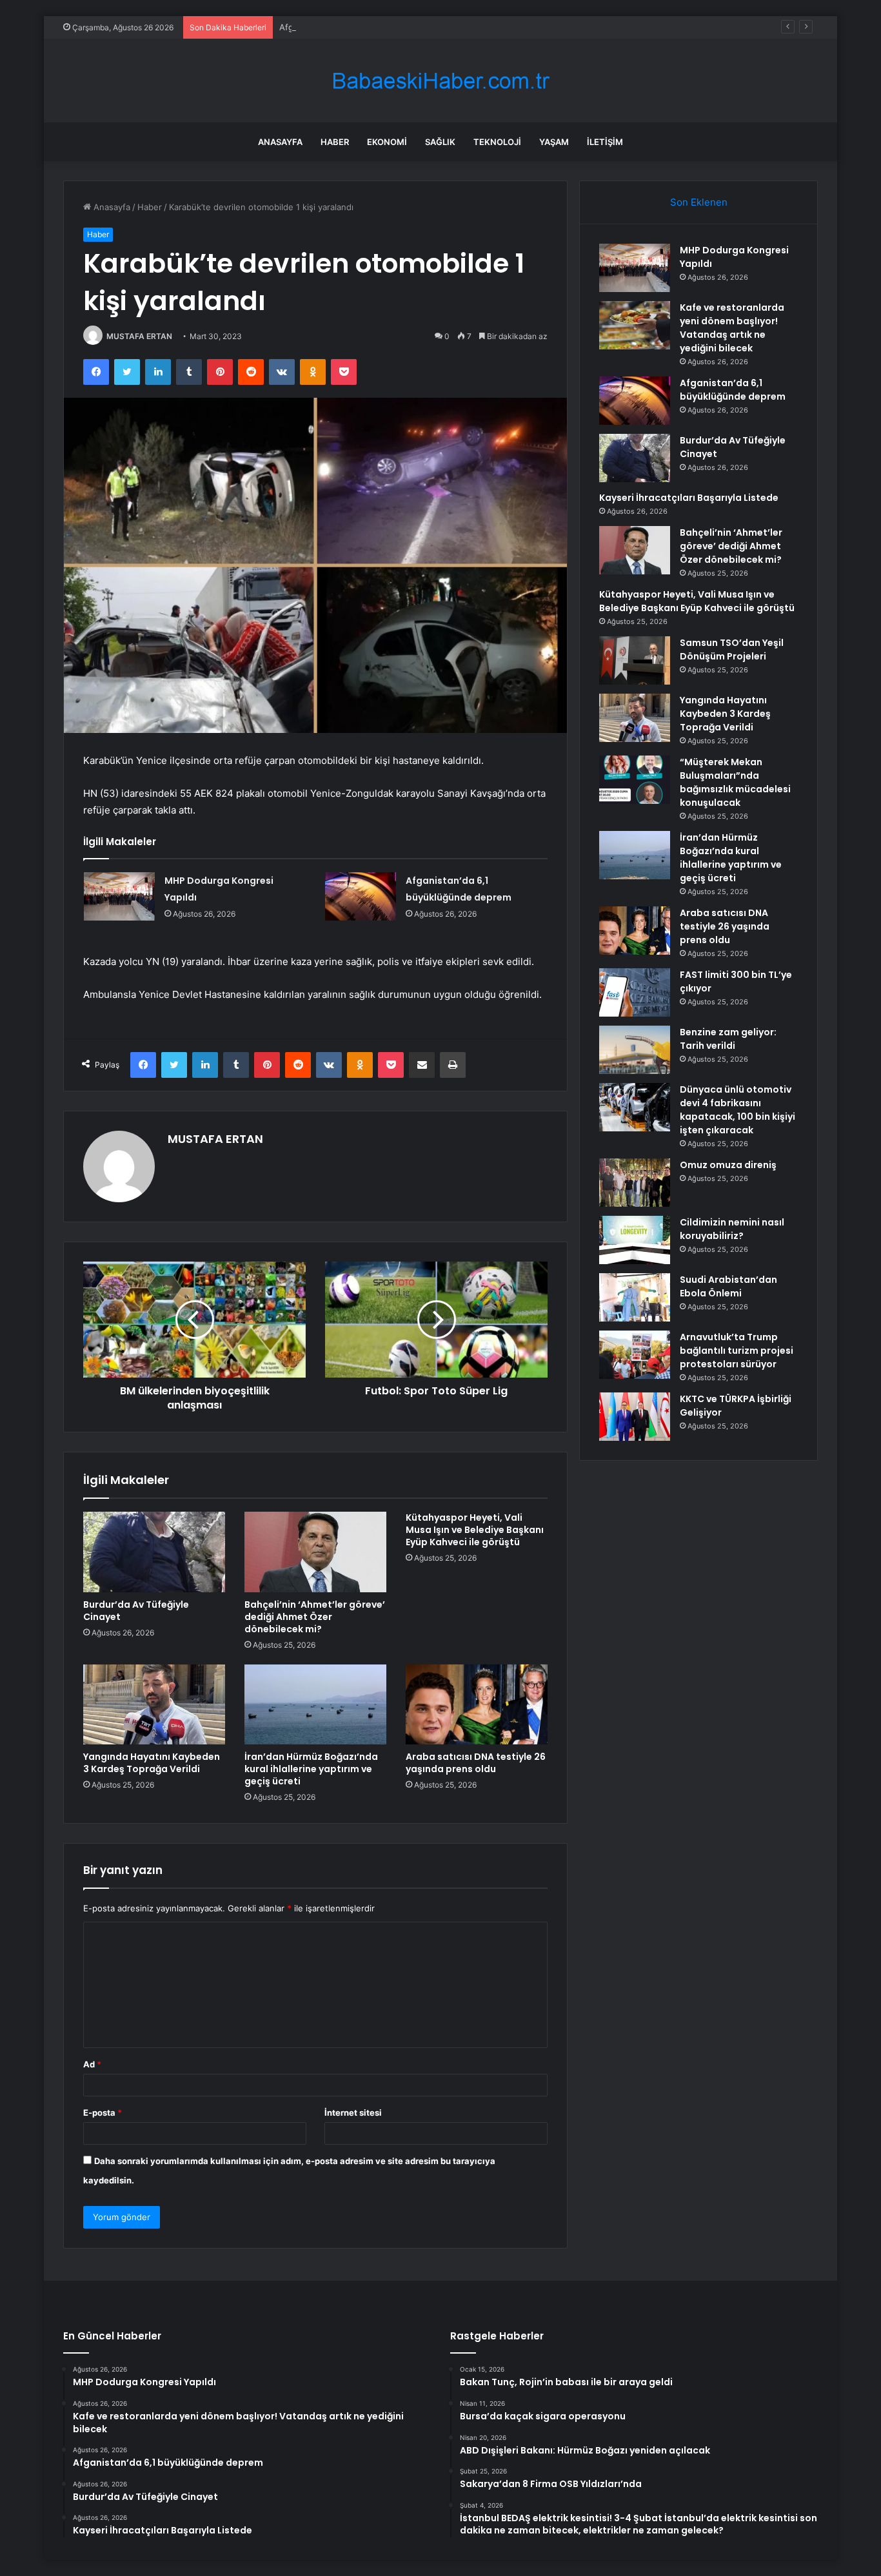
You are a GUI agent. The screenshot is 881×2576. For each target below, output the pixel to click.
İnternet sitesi (353, 2113)
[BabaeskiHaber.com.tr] (440, 81)
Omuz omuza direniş (728, 1165)
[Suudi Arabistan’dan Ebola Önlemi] (635, 1297)
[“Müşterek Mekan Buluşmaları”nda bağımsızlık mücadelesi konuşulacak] (635, 780)
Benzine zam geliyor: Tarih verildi (728, 1039)
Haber (335, 142)
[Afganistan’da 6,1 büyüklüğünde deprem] (361, 896)
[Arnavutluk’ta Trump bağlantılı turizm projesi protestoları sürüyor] (635, 1355)
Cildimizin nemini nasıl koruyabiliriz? (732, 1229)
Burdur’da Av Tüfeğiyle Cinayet (136, 1611)
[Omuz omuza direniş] (635, 1183)
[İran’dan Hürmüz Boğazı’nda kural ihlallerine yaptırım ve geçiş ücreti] (315, 1704)
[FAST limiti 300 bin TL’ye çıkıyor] (635, 992)
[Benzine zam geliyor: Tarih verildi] (635, 1050)
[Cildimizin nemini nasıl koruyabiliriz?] (635, 1240)
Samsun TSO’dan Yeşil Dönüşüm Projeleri (732, 649)
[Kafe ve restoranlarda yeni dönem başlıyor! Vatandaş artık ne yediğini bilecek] (635, 325)
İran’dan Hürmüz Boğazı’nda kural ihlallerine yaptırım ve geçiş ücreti (311, 1769)
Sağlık (440, 142)
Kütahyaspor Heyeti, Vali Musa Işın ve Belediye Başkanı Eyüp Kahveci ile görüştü (475, 1530)
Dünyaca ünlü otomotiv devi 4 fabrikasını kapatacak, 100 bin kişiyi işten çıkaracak (737, 1110)
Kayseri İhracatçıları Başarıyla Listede (689, 498)
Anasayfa (280, 142)
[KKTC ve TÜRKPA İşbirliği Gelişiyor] (635, 1417)
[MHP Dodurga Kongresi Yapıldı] (119, 896)
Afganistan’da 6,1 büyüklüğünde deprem (360, 27)
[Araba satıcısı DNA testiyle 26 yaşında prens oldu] (477, 1704)
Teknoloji (497, 142)
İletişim (605, 142)
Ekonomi (387, 142)
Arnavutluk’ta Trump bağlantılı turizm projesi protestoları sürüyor (737, 1351)
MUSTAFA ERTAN (139, 336)
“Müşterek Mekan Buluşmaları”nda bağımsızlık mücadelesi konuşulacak (735, 782)
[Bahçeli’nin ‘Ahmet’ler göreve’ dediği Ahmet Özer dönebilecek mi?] (315, 1552)
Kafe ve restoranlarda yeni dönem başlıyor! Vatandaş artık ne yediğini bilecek (732, 328)
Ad (92, 2064)
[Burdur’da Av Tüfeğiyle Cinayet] (154, 1552)
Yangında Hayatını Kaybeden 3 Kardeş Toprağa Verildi (152, 1763)
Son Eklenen (699, 202)
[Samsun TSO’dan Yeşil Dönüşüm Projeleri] (635, 660)
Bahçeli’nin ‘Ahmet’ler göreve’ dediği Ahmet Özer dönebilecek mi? (315, 1617)
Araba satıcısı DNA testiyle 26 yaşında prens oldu (476, 1763)
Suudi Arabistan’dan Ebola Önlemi (728, 1286)
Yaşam (554, 142)
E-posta (103, 2113)
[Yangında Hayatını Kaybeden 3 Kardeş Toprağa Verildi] (154, 1704)
